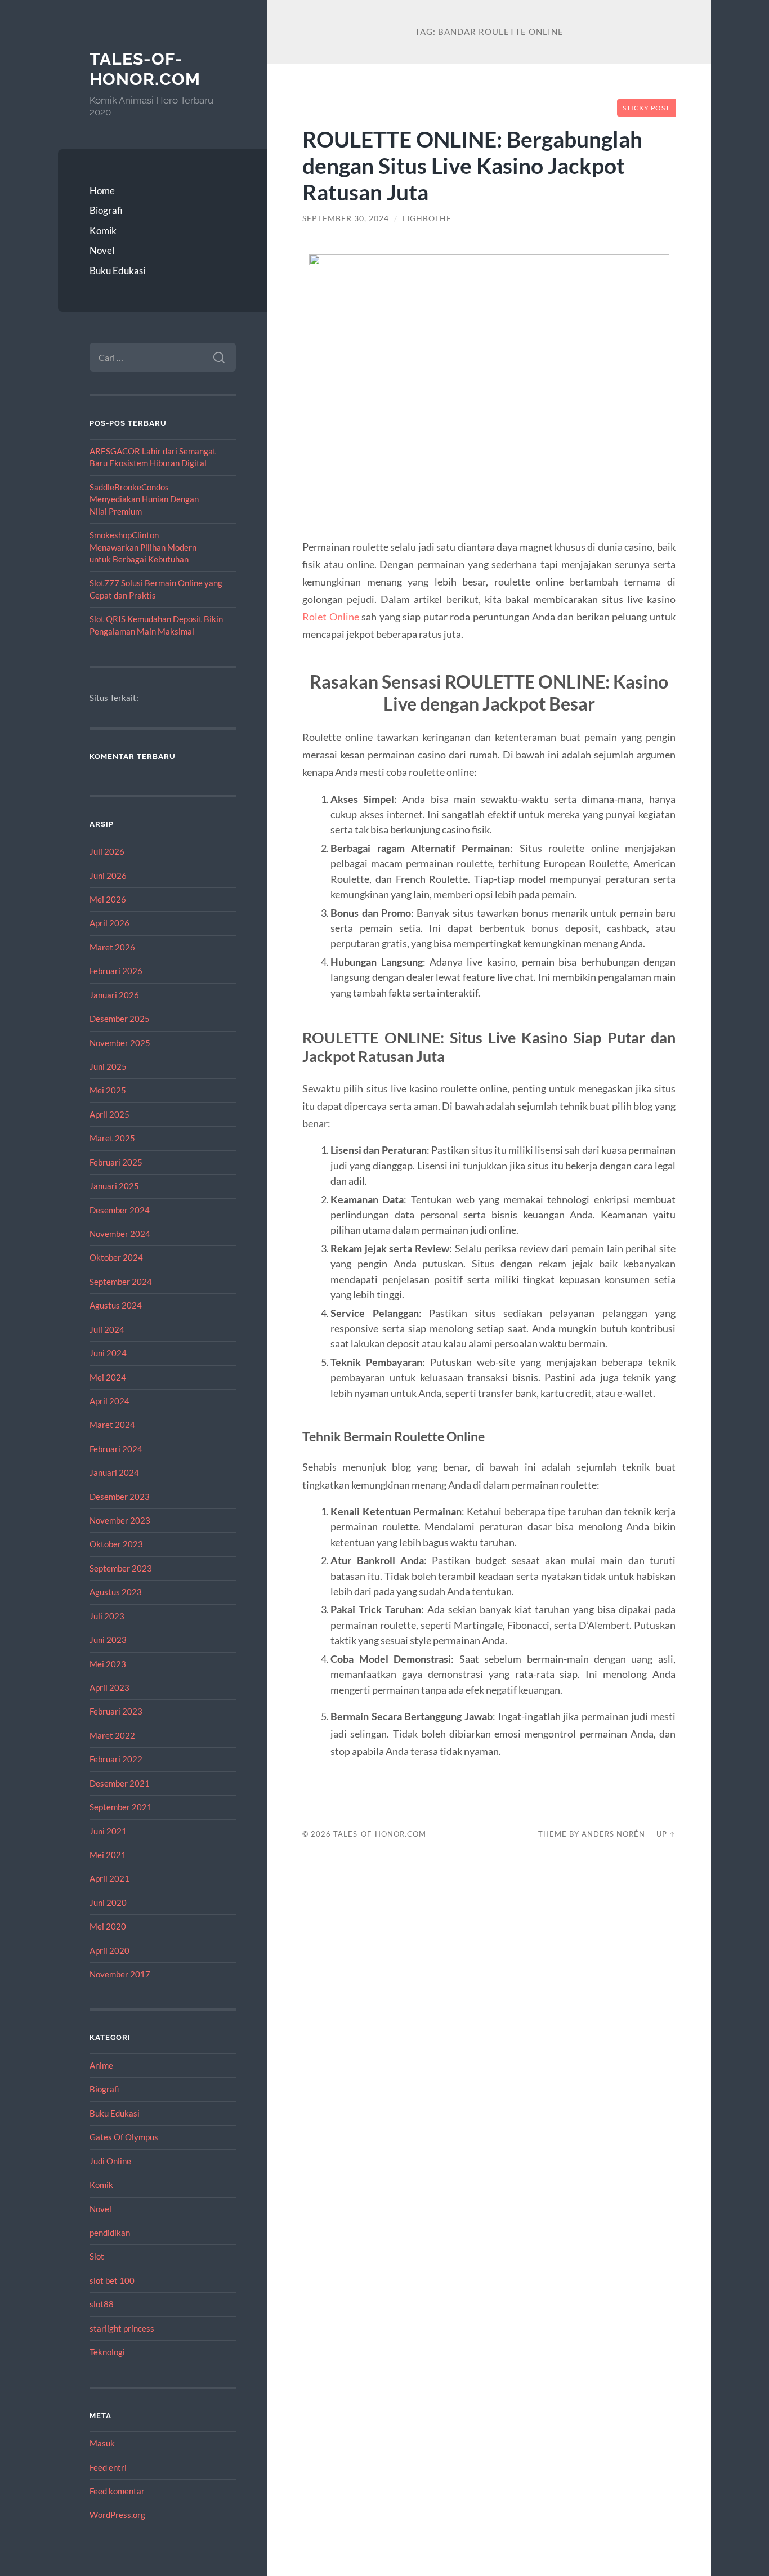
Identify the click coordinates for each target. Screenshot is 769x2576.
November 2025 (120, 1043)
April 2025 (109, 1114)
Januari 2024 (114, 1472)
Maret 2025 (112, 1138)
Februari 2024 (116, 1449)
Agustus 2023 (116, 1592)
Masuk (102, 2443)
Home (102, 191)
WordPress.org (117, 2515)
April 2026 (109, 923)
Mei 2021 (108, 1855)
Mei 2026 (108, 899)
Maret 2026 (112, 947)
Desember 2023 (120, 1497)
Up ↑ (666, 1834)
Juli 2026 (107, 851)
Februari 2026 (116, 971)
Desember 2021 (120, 1783)
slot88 (102, 2304)
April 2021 (109, 1878)
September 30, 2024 (346, 218)
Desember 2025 (120, 1019)
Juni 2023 (108, 1640)
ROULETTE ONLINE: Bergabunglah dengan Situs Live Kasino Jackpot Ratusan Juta (472, 165)
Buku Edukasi (117, 271)
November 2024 (120, 1234)
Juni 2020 (108, 1903)
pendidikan (110, 2233)
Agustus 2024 (116, 1305)
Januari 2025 (114, 1186)
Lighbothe (427, 218)
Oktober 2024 (116, 1257)
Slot (97, 2256)
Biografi (106, 210)
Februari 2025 (116, 1162)
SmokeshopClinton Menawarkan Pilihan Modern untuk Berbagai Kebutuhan (143, 547)
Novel (102, 250)
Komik (103, 231)
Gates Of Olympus (124, 2137)
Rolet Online (330, 617)
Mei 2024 (108, 1377)
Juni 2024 (108, 1353)
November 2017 (120, 1974)
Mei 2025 (108, 1090)
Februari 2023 (116, 1711)
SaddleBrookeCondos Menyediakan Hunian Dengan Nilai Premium (144, 499)
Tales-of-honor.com (145, 69)
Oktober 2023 (116, 1544)
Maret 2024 (112, 1425)
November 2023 (120, 1520)
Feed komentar (117, 2491)
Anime (101, 2065)
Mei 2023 (108, 1664)
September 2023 (121, 1568)
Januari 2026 (114, 995)
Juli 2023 (107, 1616)
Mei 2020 (108, 1926)
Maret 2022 (112, 1735)
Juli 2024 (107, 1329)
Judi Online (110, 2161)
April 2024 (109, 1401)
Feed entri (108, 2467)
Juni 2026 (108, 876)
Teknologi (107, 2352)
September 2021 (121, 1807)
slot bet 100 (112, 2280)
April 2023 (109, 1687)
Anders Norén (613, 1834)
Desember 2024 (120, 1210)
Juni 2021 (108, 1831)
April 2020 (109, 1950)
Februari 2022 (116, 1759)
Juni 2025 (108, 1066)
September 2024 (121, 1282)
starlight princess (122, 2328)
